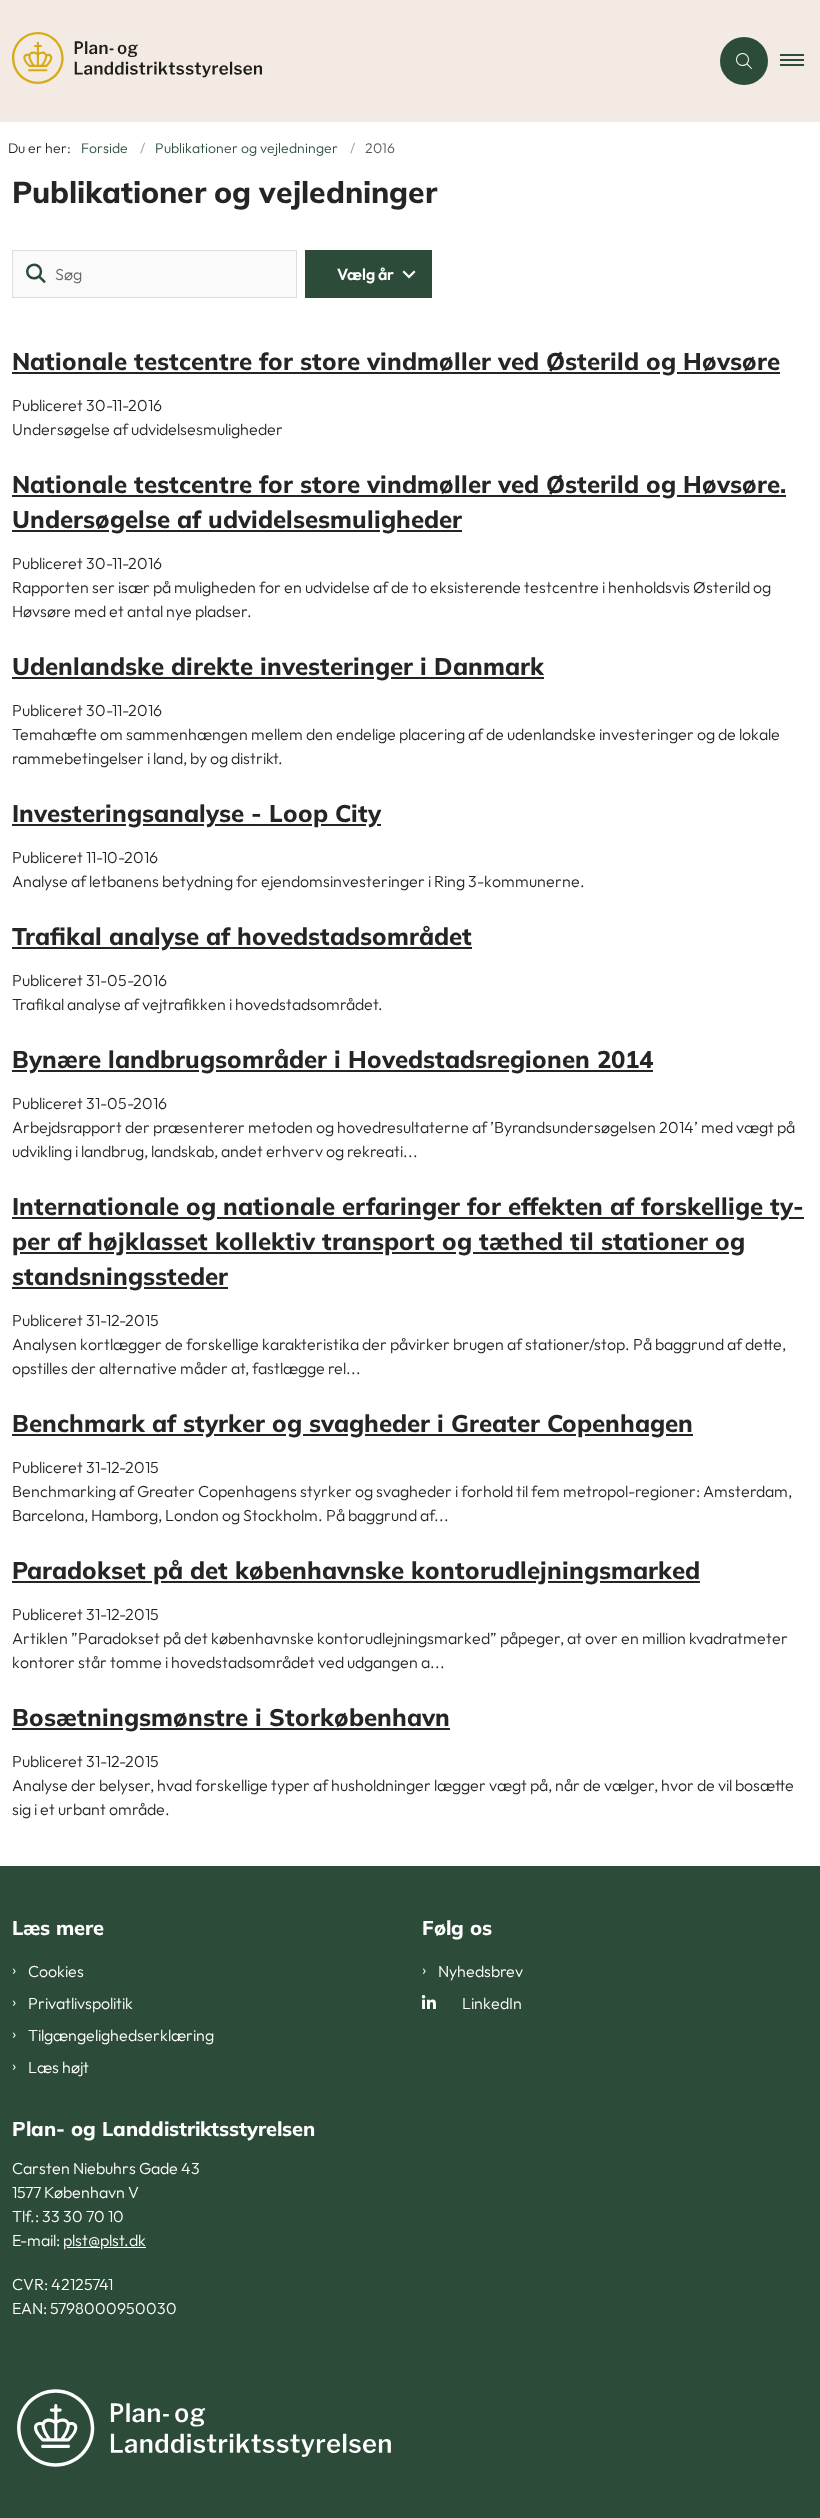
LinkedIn (492, 2003)
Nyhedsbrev (480, 1971)
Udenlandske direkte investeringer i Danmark (278, 666)
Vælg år (365, 274)
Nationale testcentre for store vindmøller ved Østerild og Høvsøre (396, 361)
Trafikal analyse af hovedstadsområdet (242, 936)
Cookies (56, 1971)
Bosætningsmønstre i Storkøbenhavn (231, 1717)
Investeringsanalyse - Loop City (196, 813)
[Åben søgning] (744, 61)
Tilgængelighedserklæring (121, 2035)
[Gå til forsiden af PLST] (346, 61)
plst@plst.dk (104, 2240)
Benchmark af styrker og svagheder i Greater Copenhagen (352, 1423)
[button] (800, 61)
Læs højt (58, 2067)
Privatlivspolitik (80, 2003)
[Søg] (36, 274)
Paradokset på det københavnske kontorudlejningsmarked (356, 1570)
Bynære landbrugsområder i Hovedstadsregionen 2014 (332, 1059)
